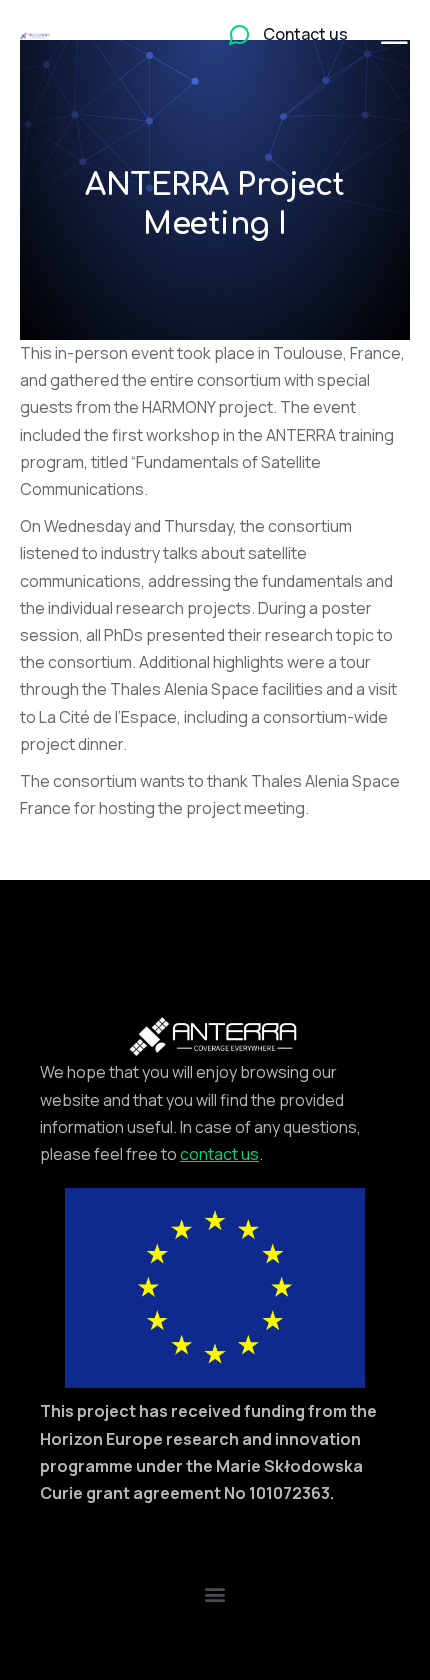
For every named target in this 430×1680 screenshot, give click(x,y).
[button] (215, 1593)
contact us (219, 1154)
